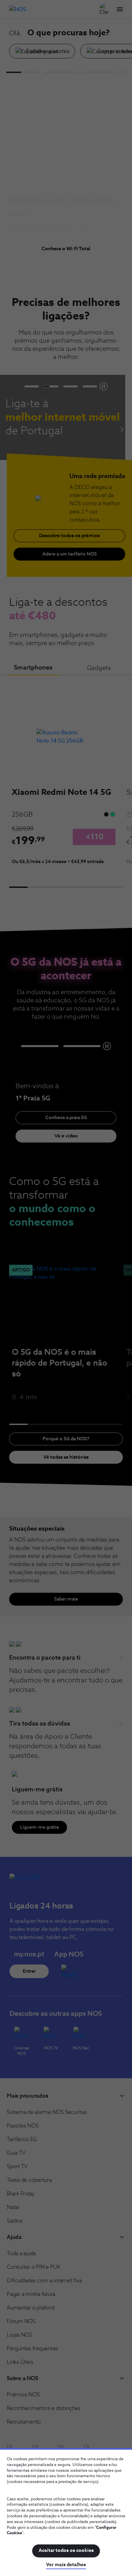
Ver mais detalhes (66, 2565)
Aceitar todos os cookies (66, 2551)
